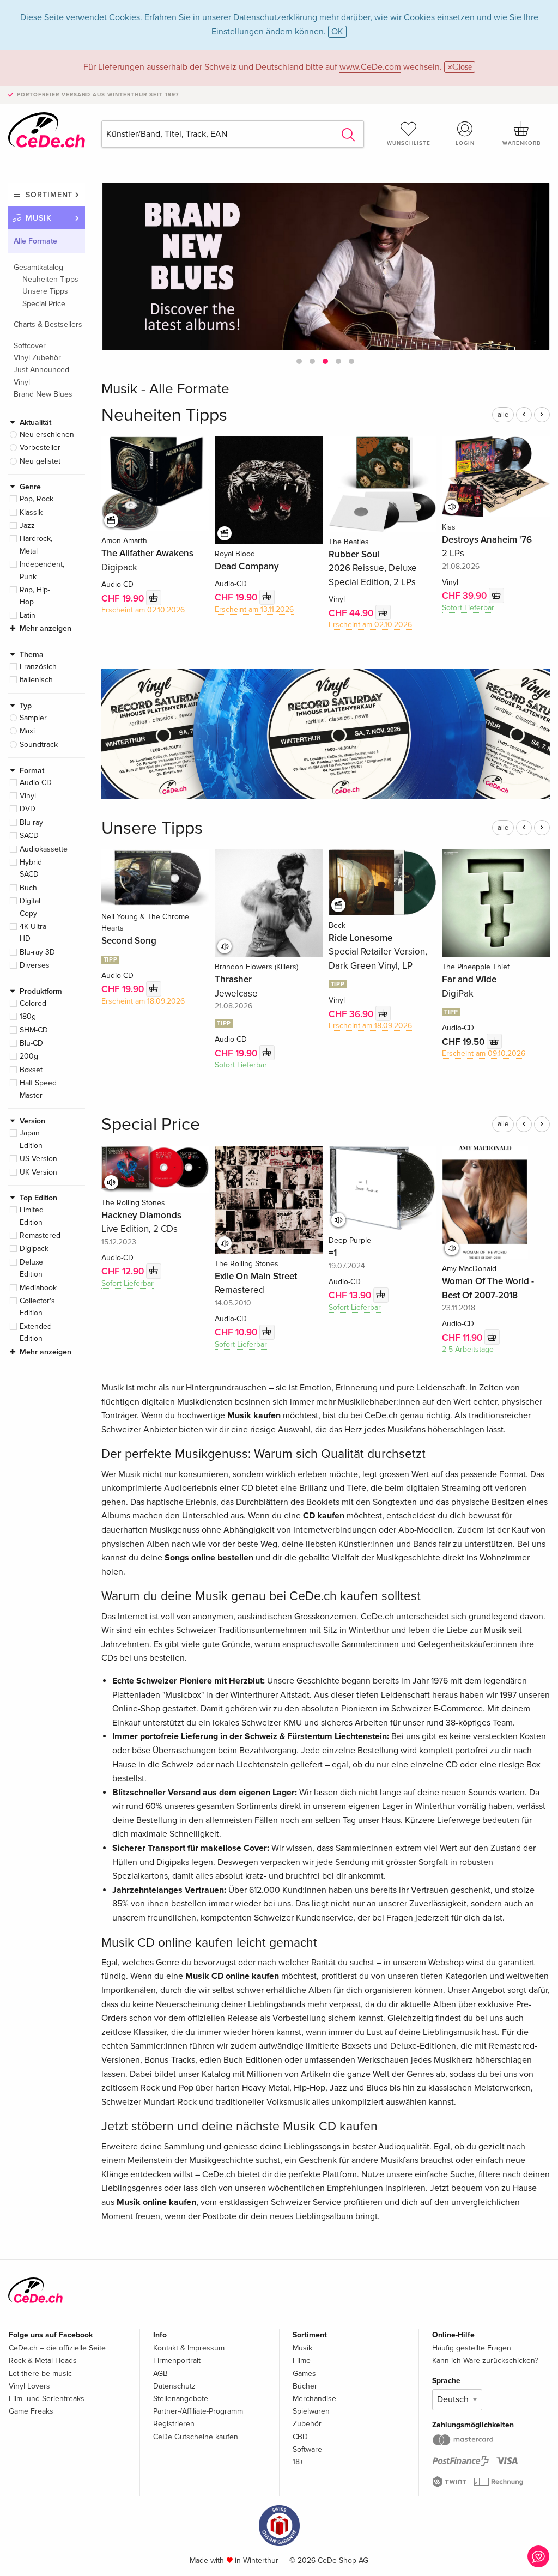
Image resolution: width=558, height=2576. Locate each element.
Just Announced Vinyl (41, 376)
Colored (33, 1003)
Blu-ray (31, 822)
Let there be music (40, 2374)
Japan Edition (31, 1139)
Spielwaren (311, 2411)
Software (307, 2449)
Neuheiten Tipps (50, 279)
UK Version (38, 1172)
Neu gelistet (40, 461)
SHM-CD (34, 1030)
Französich (38, 667)
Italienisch (36, 680)
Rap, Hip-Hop (35, 596)
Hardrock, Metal (36, 545)
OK (337, 32)
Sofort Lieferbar (468, 608)
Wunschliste (409, 143)
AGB (160, 2374)
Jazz (27, 525)
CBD (300, 2437)
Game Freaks (31, 2411)
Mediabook (38, 1288)
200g (29, 1056)
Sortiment (49, 195)
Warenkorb (521, 143)
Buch (28, 888)
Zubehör (307, 2424)
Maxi (27, 731)
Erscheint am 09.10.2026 (484, 1053)
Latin (28, 615)
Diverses (35, 965)
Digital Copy (30, 907)
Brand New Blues (43, 394)
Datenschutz (174, 2386)
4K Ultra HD (33, 932)
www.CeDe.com (370, 67)
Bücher (305, 2386)
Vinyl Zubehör (37, 358)
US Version (38, 1159)
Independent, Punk (42, 570)
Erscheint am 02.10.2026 (143, 610)
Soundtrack (39, 745)
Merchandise (314, 2399)
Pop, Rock (37, 499)
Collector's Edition (37, 1307)
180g (28, 1016)
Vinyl (28, 796)
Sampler (33, 718)
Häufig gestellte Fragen (472, 2348)
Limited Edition (32, 1216)
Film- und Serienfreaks (47, 2399)
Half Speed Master (38, 1089)
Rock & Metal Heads (43, 2361)
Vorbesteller (40, 448)
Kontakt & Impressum (189, 2348)
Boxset (31, 1070)
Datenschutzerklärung (275, 17)
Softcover (30, 346)
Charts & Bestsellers (48, 324)
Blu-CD (31, 1043)
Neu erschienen (47, 435)
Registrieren (174, 2424)
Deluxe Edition (31, 1268)
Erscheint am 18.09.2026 (143, 1001)
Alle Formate (35, 241)
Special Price (44, 304)
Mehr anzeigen (46, 628)
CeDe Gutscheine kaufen (196, 2437)
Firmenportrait (177, 2361)
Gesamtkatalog (38, 267)
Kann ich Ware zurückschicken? (485, 2361)
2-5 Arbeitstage (468, 1349)
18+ (298, 2462)
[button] (299, 361)
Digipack (34, 1248)
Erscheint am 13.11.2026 (254, 609)
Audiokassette (44, 849)
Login (465, 143)
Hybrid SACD (31, 868)
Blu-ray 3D (37, 952)
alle (503, 415)
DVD (28, 809)
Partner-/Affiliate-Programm (198, 2411)
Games (304, 2374)
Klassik (31, 512)
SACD (29, 836)
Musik (39, 218)
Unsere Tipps (45, 291)
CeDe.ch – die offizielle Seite (57, 2348)
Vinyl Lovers (29, 2386)
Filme (302, 2361)
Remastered (40, 1235)
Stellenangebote (181, 2399)
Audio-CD (36, 783)
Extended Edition (36, 1332)
